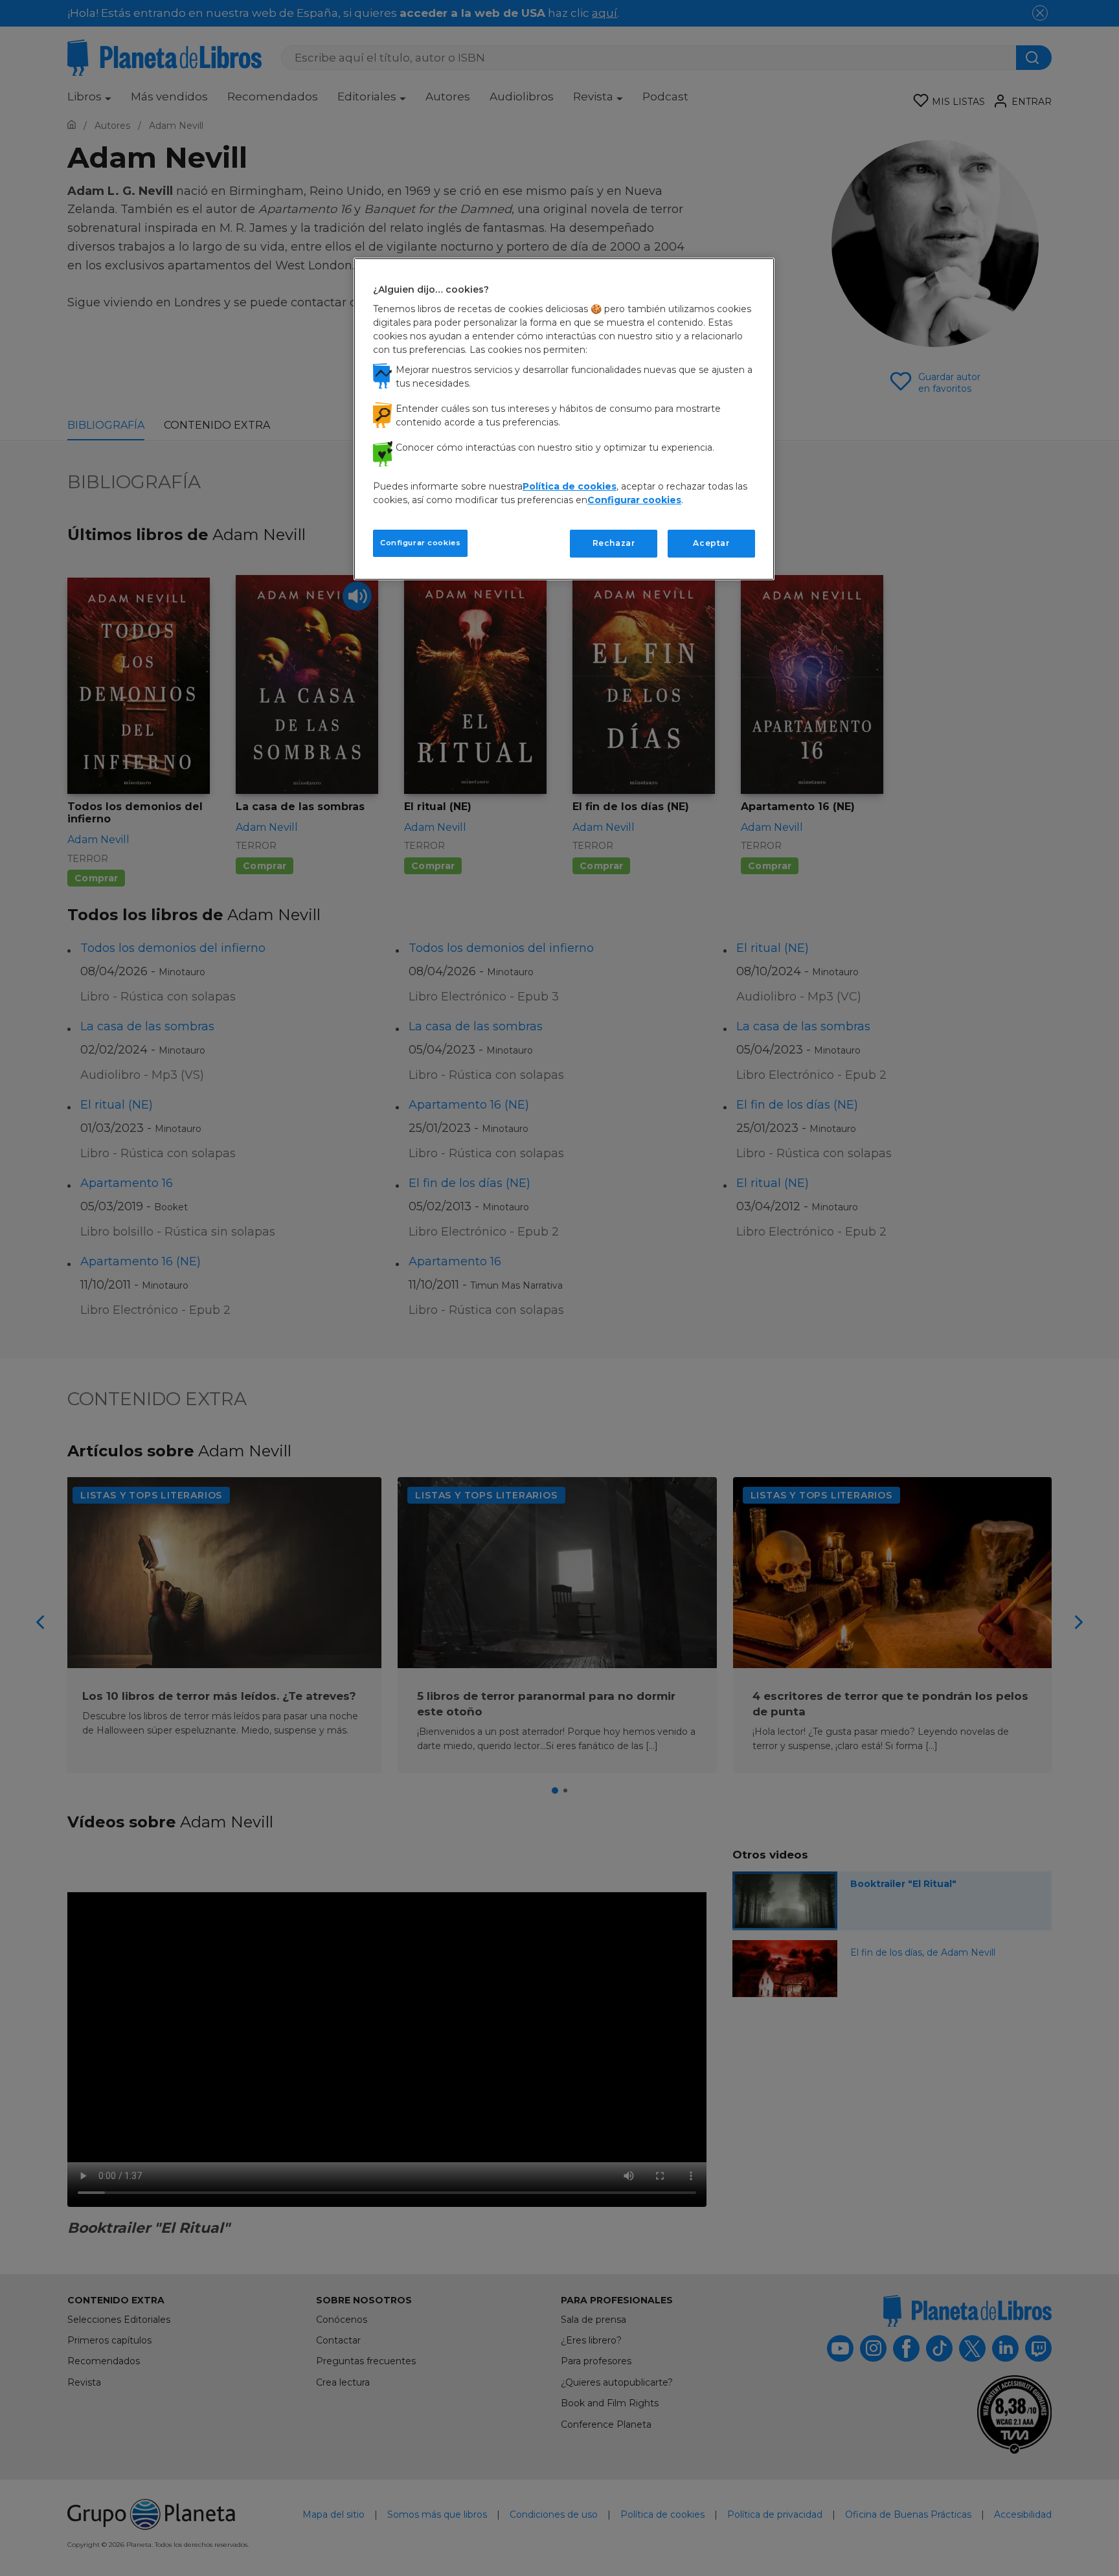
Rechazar (614, 543)
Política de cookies (570, 486)
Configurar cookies (420, 543)
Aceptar (711, 543)
